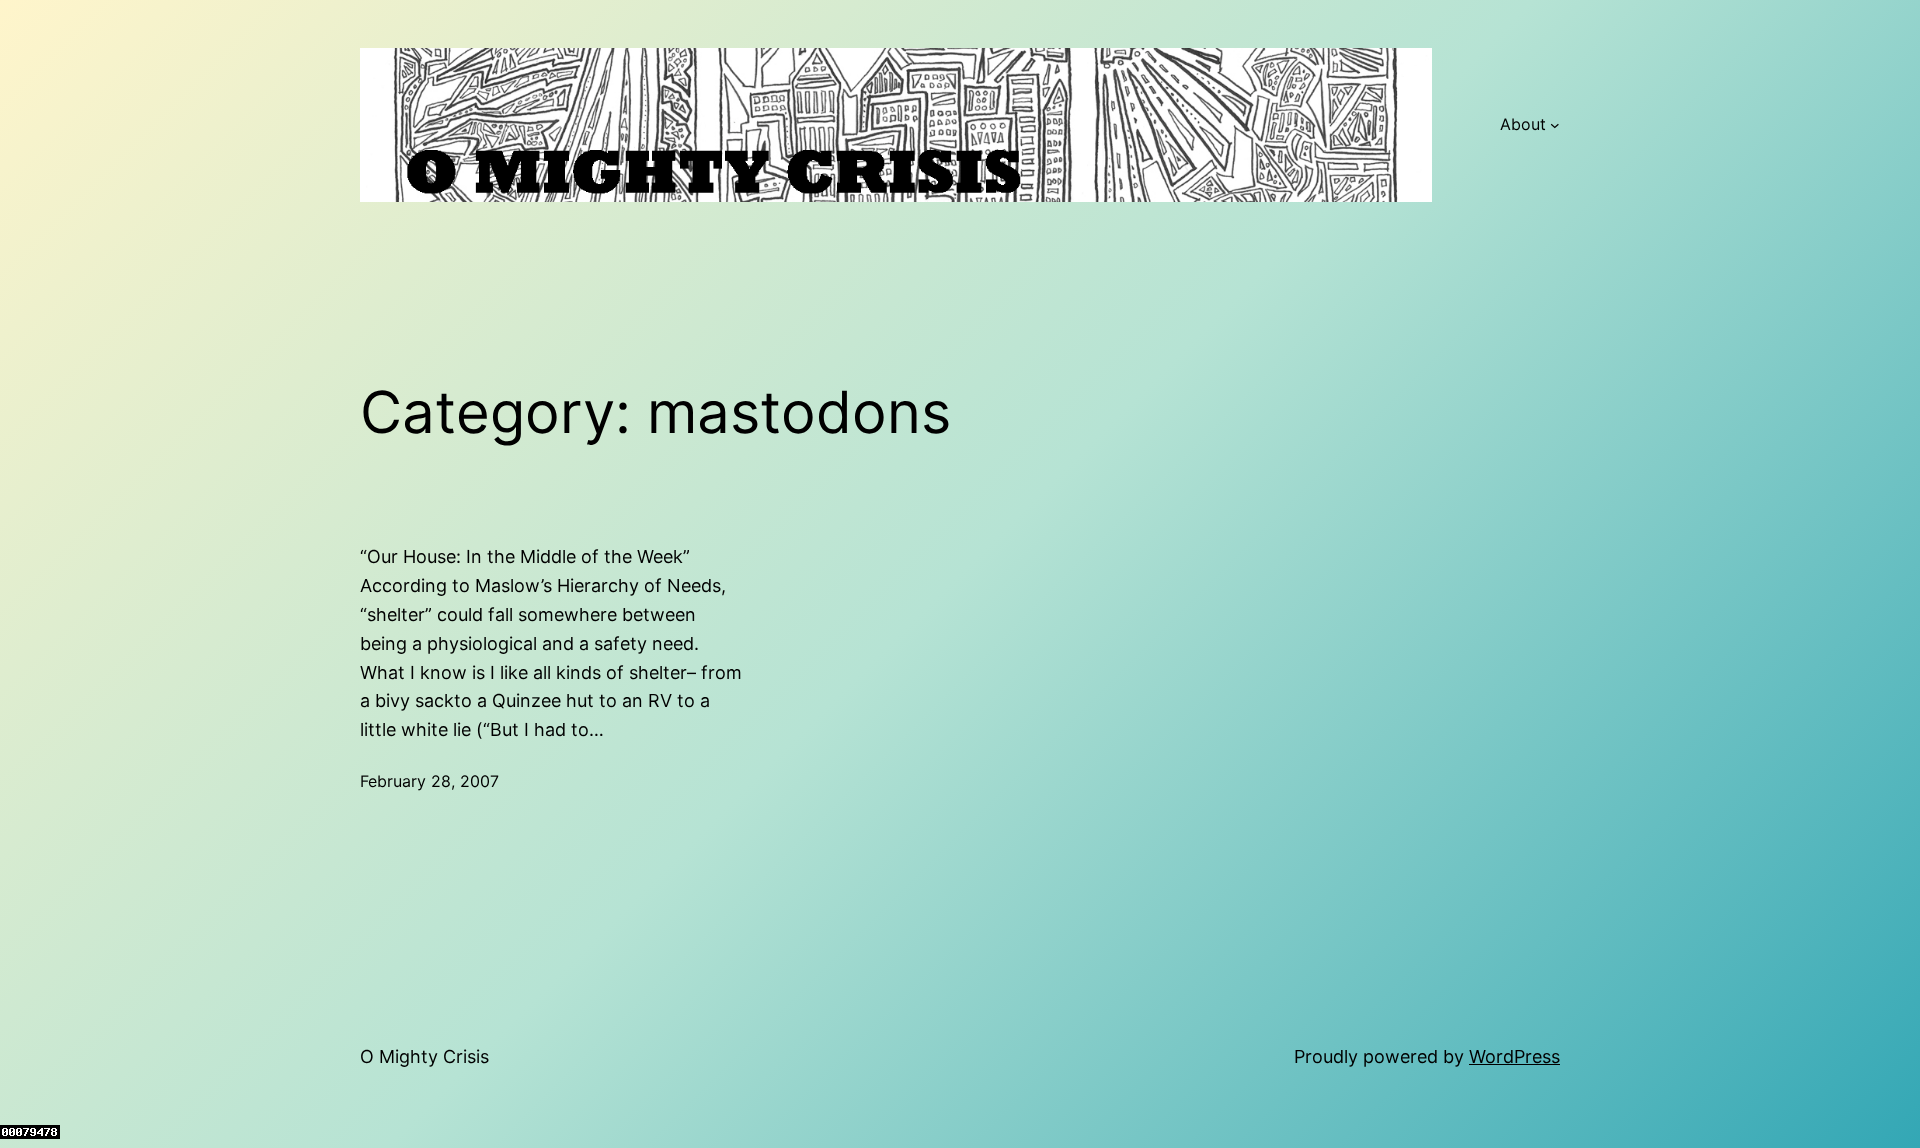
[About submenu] (1555, 125)
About (1523, 124)
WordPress (1514, 1056)
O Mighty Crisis (424, 1056)
